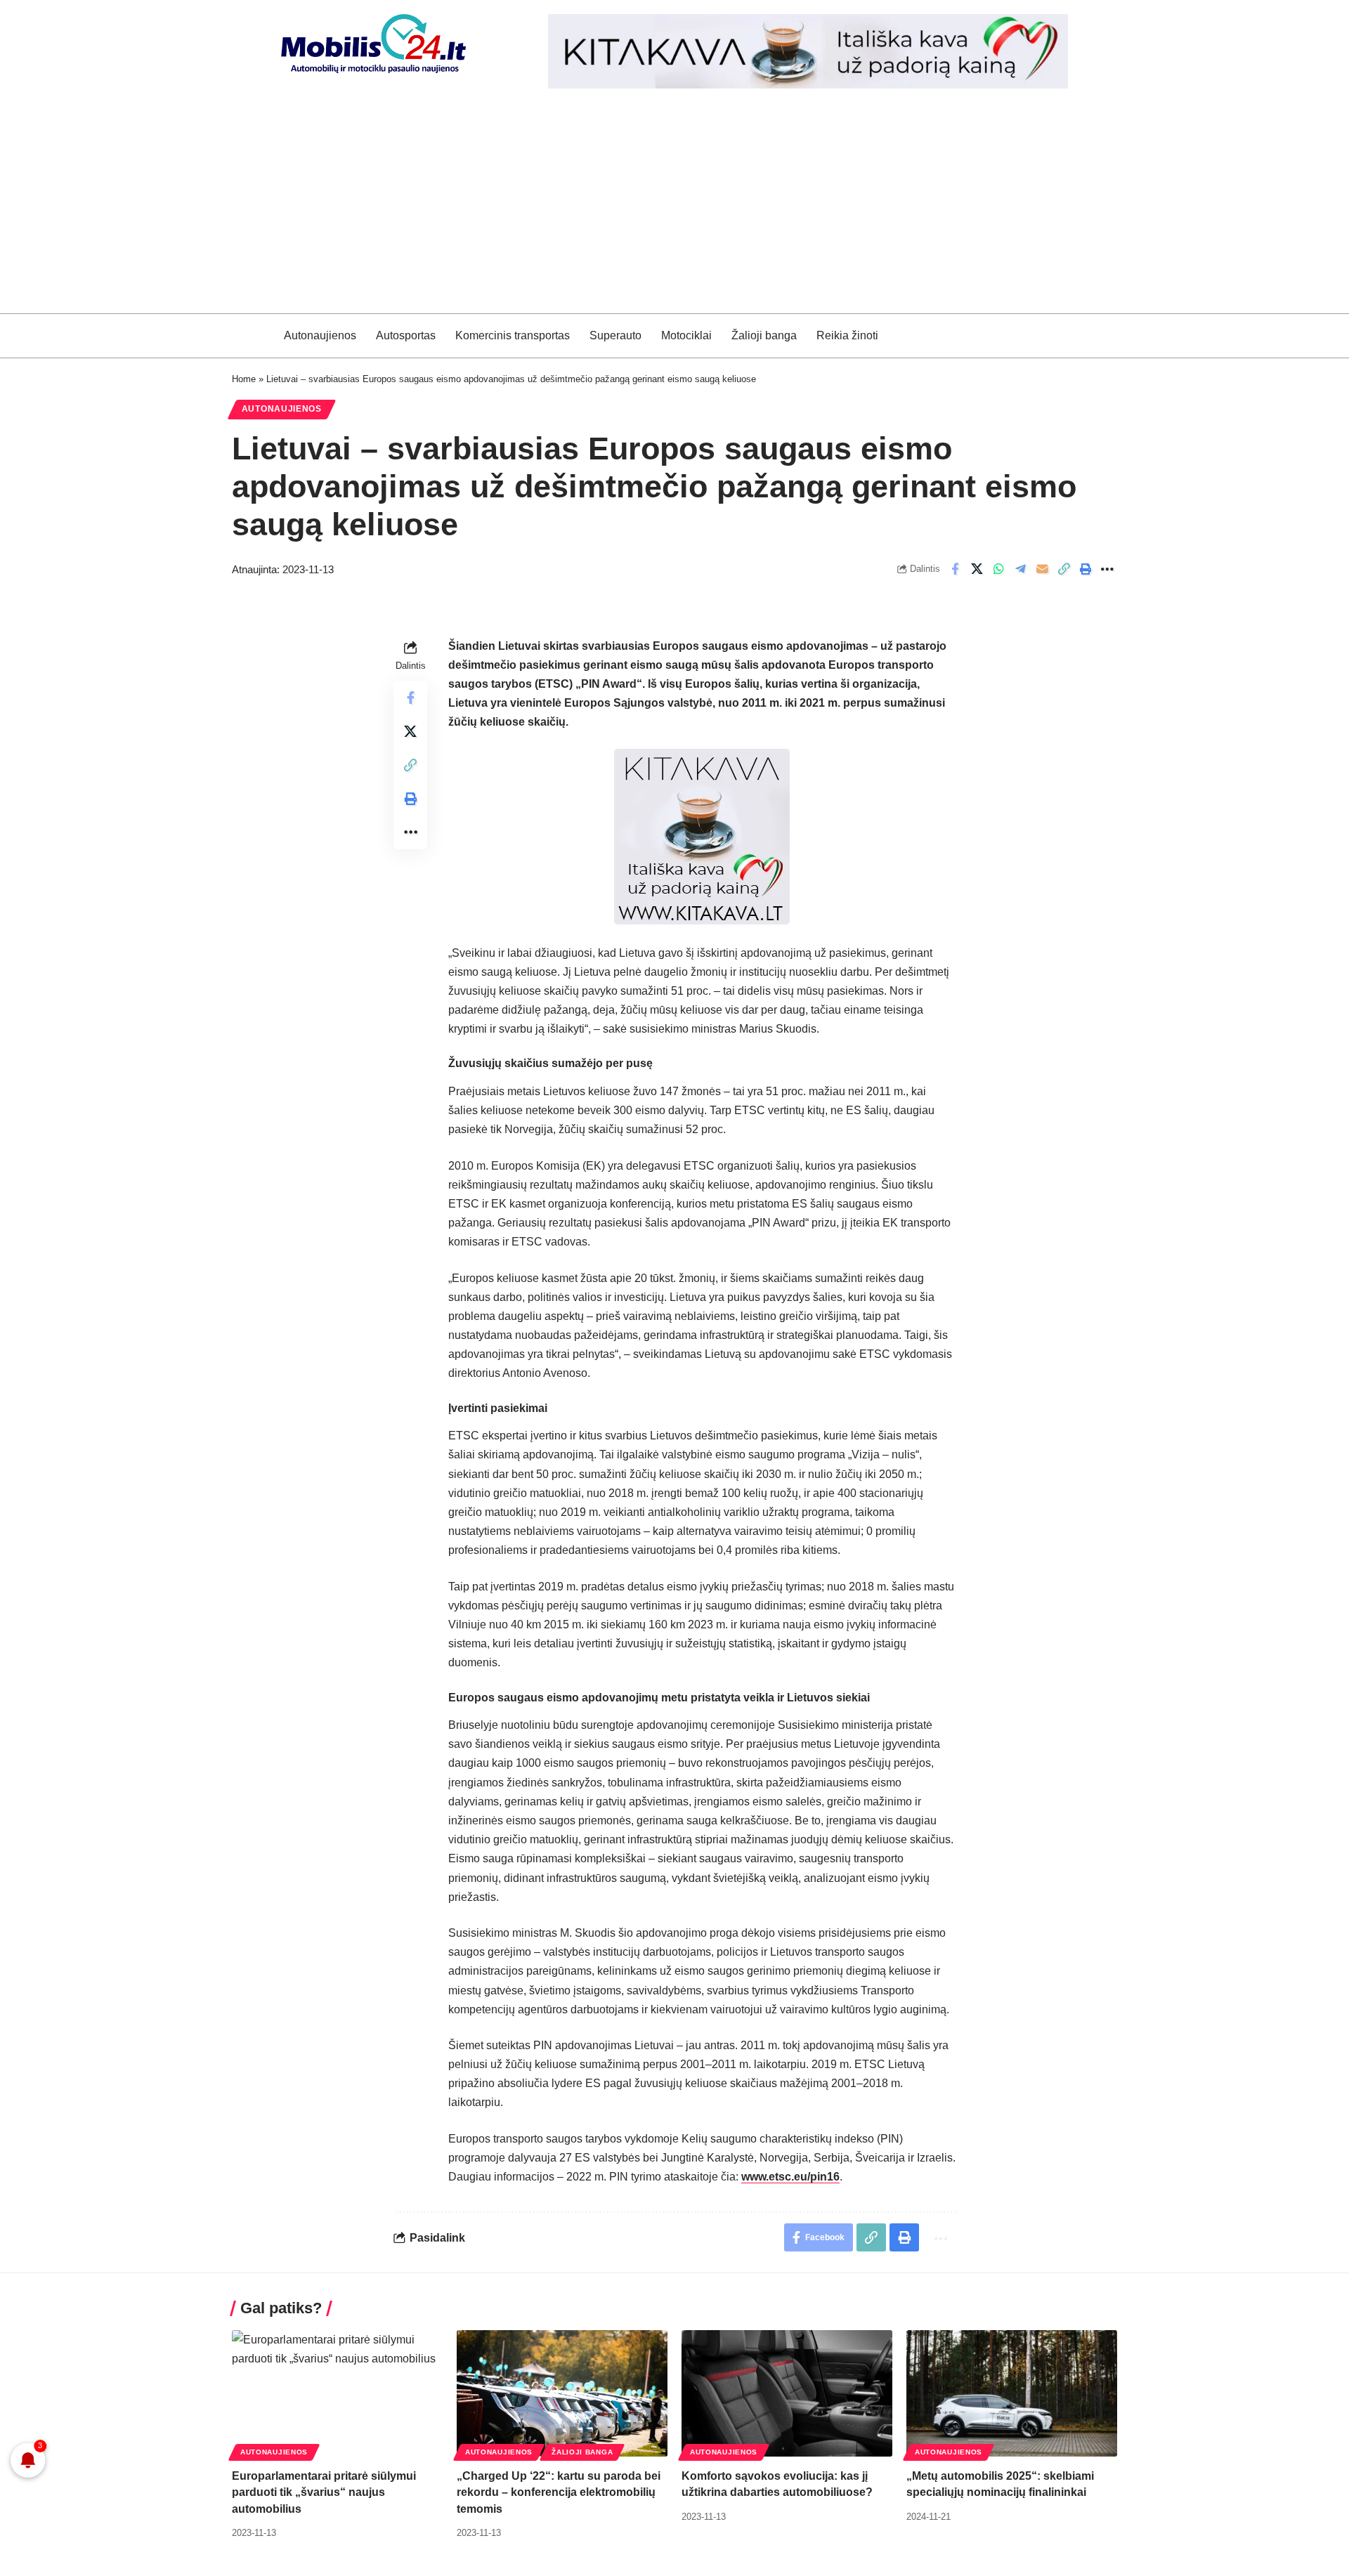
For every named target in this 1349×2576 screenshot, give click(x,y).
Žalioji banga (582, 2452)
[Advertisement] (674, 208)
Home (244, 379)
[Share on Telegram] (1020, 569)
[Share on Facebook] (955, 569)
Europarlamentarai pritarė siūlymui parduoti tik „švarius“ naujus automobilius (324, 2492)
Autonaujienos (282, 409)
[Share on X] (977, 569)
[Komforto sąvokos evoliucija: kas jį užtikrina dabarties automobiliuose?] (787, 2393)
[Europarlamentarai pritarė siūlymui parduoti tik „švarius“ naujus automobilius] (337, 2393)
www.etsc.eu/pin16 (790, 2177)
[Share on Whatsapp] (998, 569)
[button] (1064, 569)
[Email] (1042, 569)
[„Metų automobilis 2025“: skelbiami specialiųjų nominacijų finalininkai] (1012, 2393)
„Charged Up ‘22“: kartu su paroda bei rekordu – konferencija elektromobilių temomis (559, 2492)
